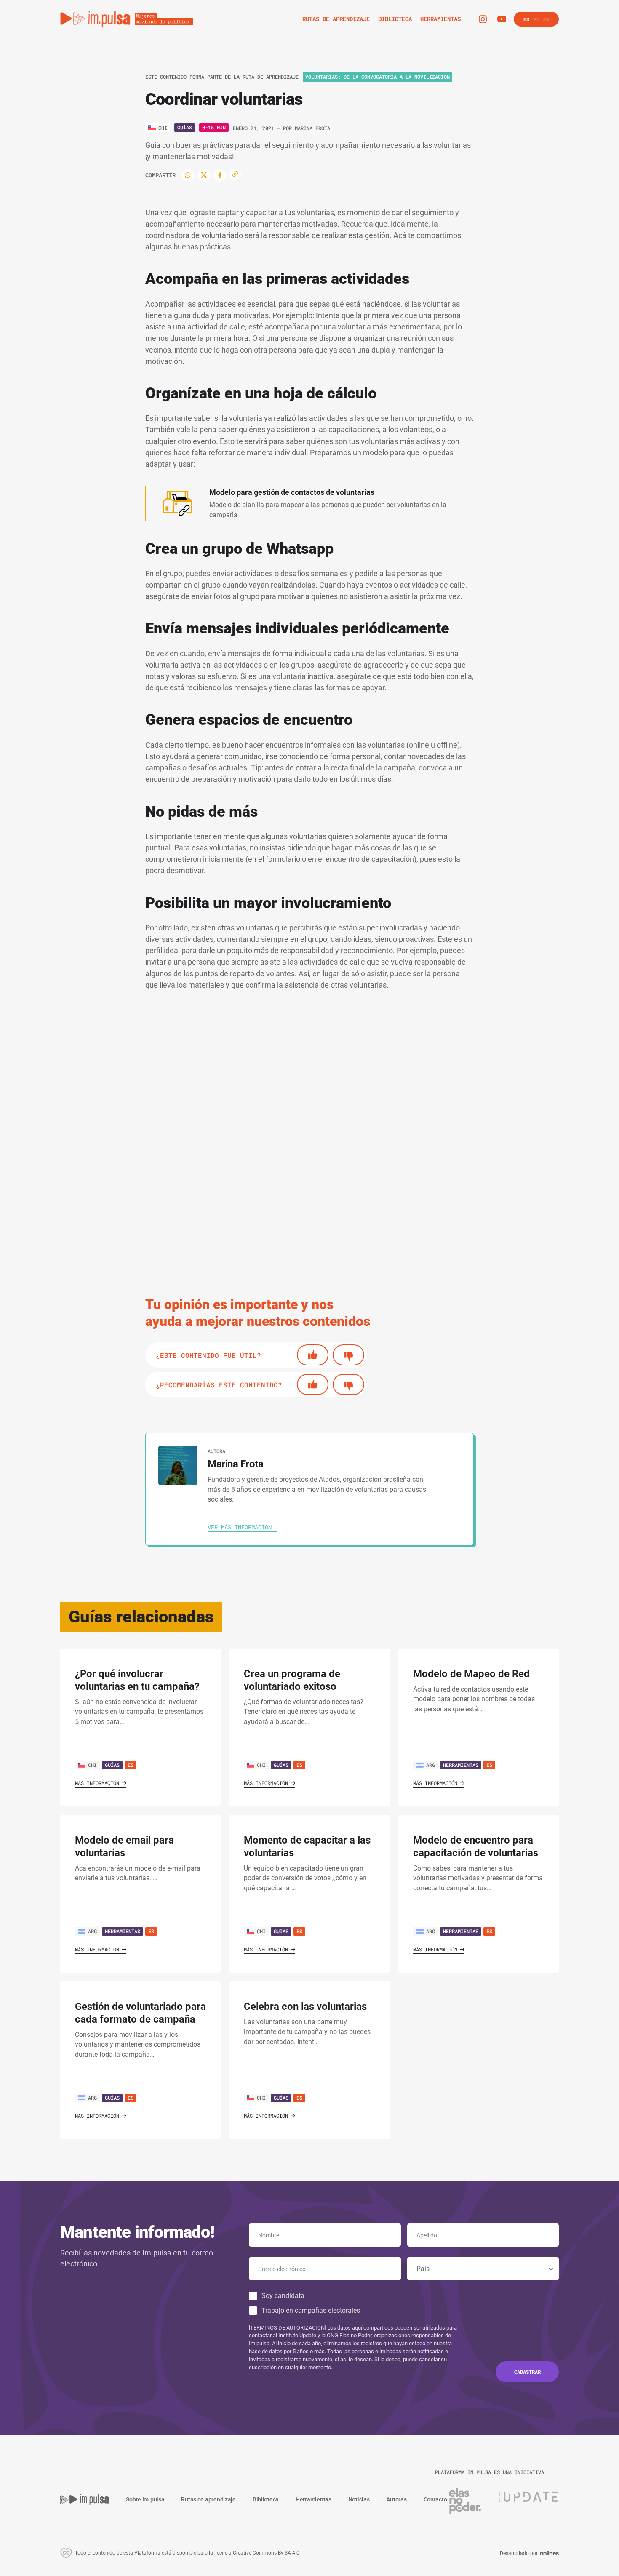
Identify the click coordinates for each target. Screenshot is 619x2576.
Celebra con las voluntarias (305, 2007)
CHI (92, 1765)
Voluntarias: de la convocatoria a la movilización (378, 77)
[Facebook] (220, 175)
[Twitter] (204, 175)
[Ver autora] (178, 1466)
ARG (431, 1765)
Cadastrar (527, 2372)
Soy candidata (283, 2296)
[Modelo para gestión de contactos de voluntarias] (178, 504)
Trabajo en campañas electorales (311, 2310)
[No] (348, 1355)
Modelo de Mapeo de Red (471, 1674)
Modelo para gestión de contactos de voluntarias (292, 492)
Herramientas (461, 1765)
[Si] (313, 1355)
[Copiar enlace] (235, 175)
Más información (97, 1783)
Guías (185, 127)
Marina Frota (312, 128)
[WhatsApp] (188, 175)
